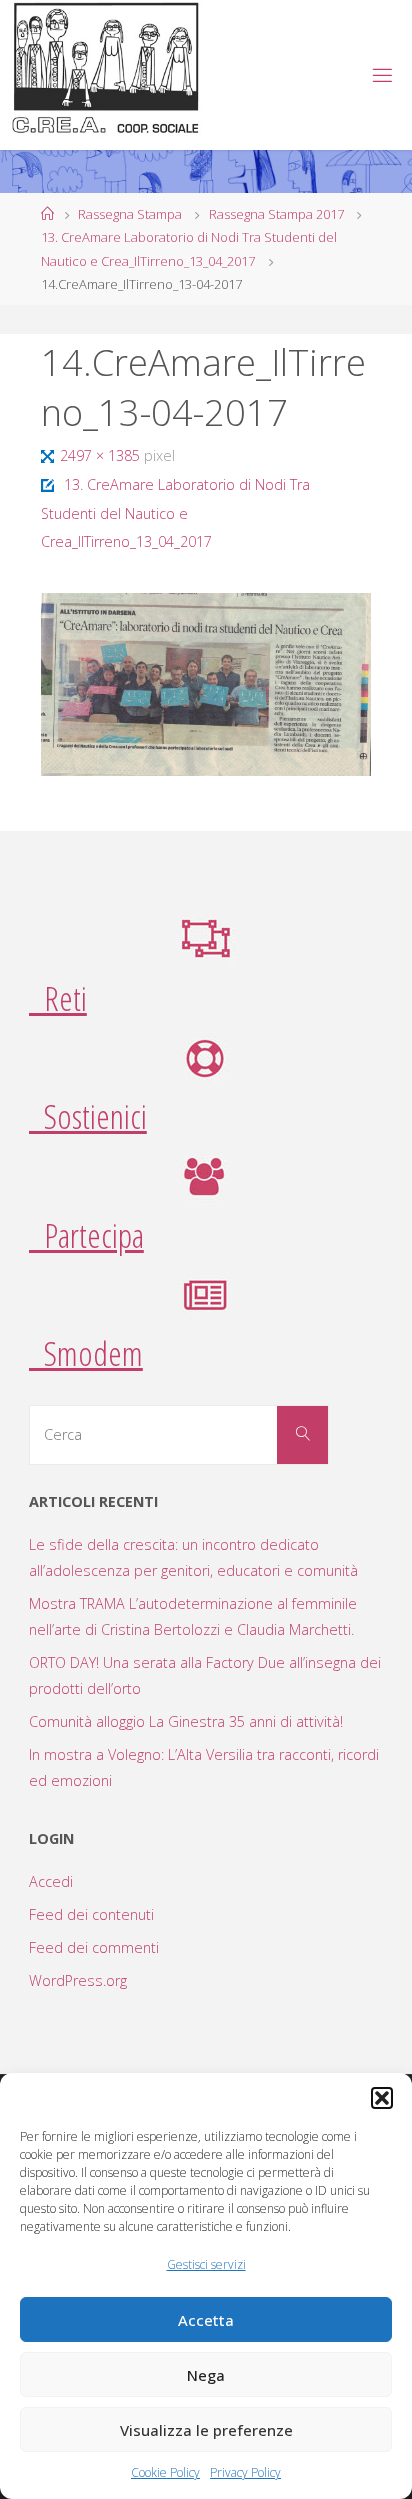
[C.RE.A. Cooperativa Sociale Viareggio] (106, 69)
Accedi (51, 1881)
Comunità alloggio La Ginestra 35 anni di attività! (186, 1721)
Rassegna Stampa (130, 214)
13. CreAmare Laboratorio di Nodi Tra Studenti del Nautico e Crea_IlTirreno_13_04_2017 (175, 513)
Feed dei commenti (94, 1947)
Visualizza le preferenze (206, 2430)
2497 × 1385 (102, 455)
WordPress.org (78, 1980)
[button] (382, 2098)
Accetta (206, 2320)
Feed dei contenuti (91, 1914)
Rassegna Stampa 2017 (276, 214)
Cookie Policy (165, 2472)
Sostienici (88, 1116)
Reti (58, 998)
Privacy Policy (245, 2472)
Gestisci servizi (206, 2264)
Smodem (86, 1353)
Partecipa (86, 1235)
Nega (206, 2375)
